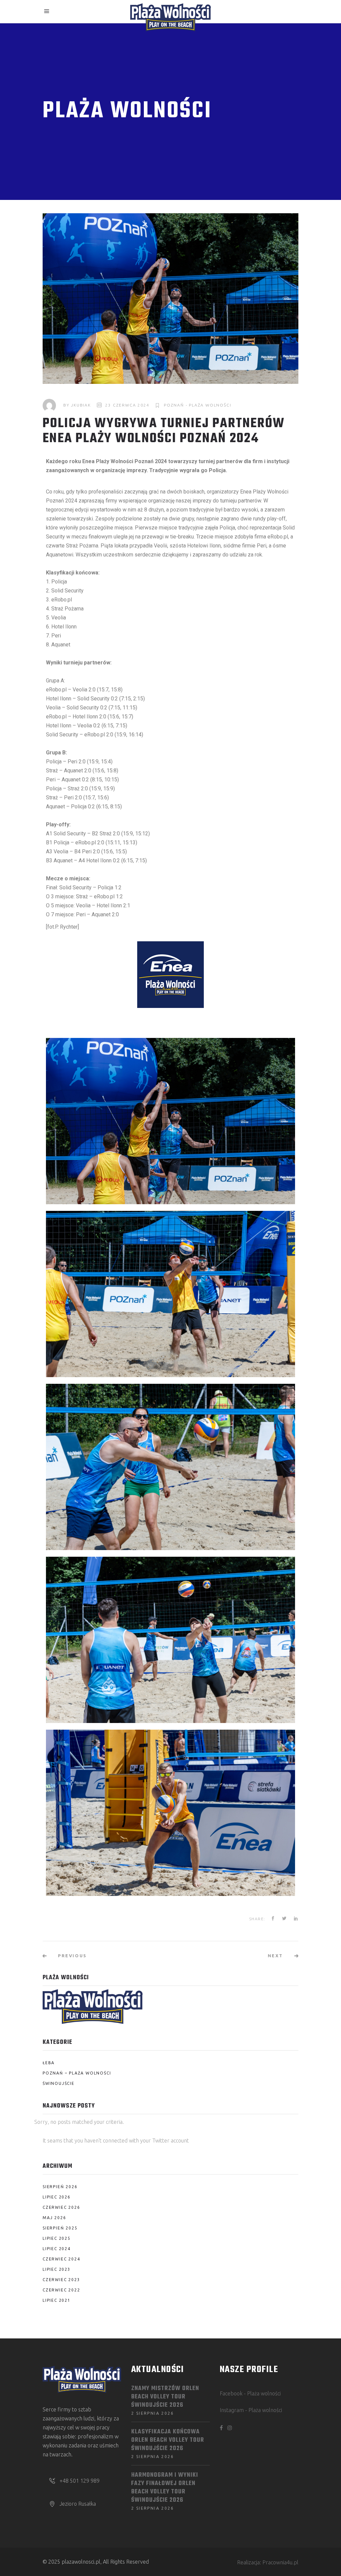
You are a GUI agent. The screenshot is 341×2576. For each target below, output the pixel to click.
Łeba (49, 2063)
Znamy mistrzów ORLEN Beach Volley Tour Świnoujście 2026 (165, 2397)
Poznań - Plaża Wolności (197, 405)
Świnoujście (59, 2083)
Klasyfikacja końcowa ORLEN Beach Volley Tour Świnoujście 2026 (168, 2440)
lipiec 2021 (57, 2300)
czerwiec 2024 (61, 2259)
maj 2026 (54, 2218)
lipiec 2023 (57, 2269)
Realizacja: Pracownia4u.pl (268, 2562)
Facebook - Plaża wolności (250, 2393)
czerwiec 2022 (61, 2290)
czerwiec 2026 (61, 2207)
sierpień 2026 (60, 2187)
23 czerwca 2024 (127, 405)
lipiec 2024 (57, 2249)
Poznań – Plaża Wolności (77, 2073)
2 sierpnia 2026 (153, 2413)
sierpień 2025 (60, 2228)
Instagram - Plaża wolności (251, 2410)
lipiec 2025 (57, 2238)
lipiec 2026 (57, 2197)
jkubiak (81, 405)
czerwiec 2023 (61, 2280)
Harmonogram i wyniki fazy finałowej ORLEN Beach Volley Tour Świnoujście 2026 (165, 2488)
